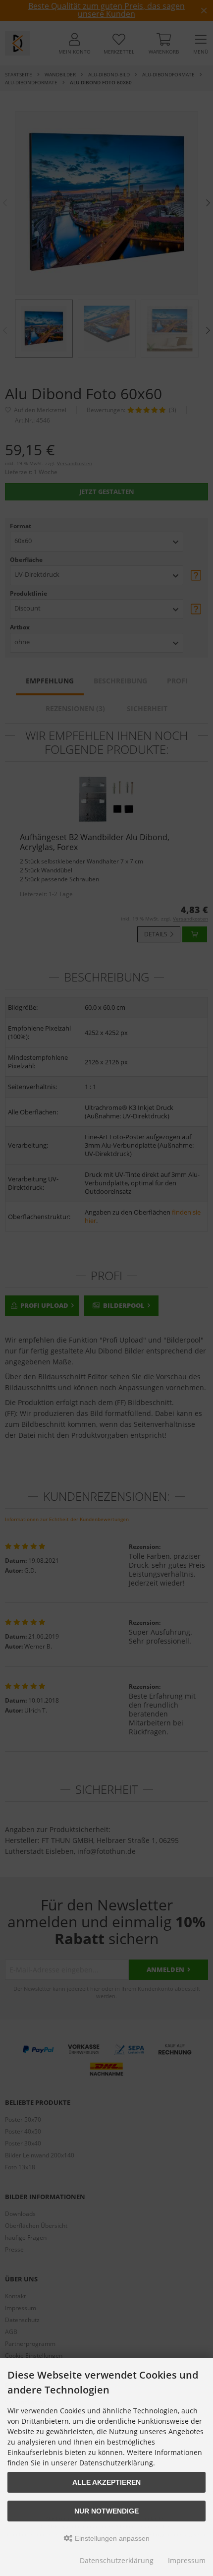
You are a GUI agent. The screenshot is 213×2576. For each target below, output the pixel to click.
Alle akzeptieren (106, 2482)
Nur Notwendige (106, 2511)
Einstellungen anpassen (111, 2538)
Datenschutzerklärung (117, 2560)
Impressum (187, 2560)
